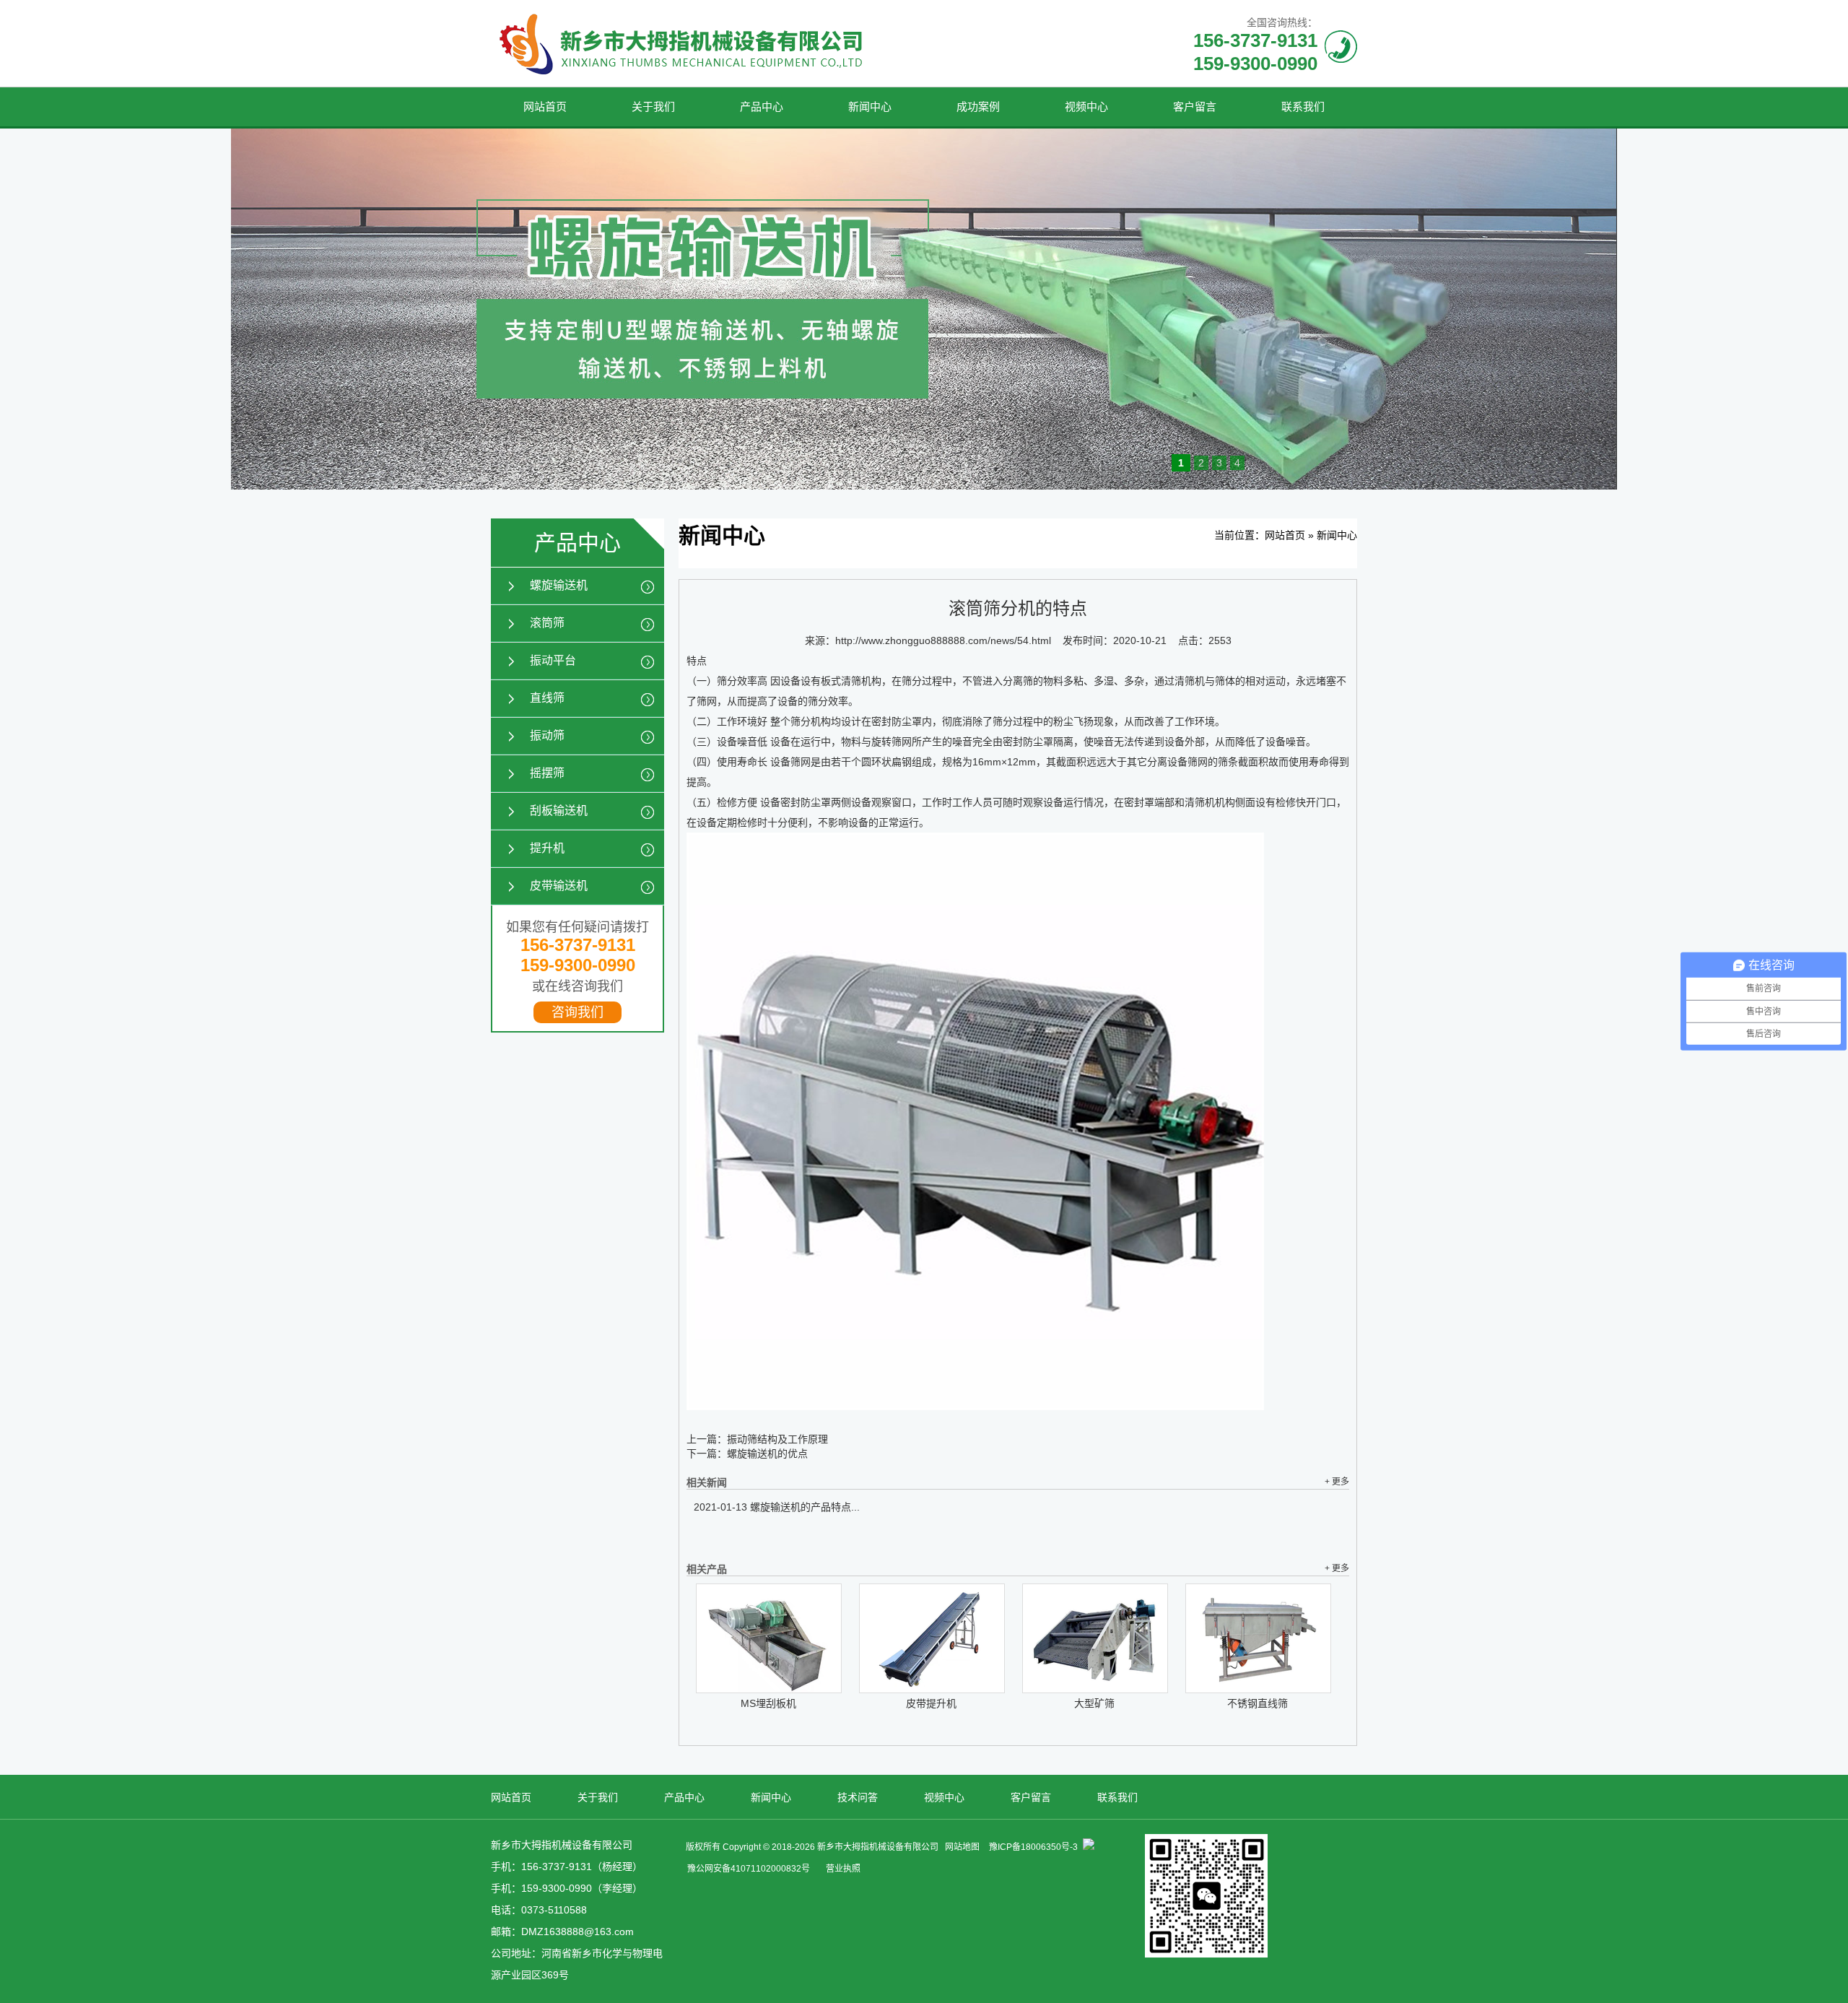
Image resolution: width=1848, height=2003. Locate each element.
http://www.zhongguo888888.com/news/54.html (943, 640)
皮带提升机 (931, 1703)
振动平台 (553, 660)
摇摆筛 (547, 773)
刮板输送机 (559, 811)
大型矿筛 (1094, 1703)
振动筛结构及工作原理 (777, 1439)
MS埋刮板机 (768, 1703)
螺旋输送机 (559, 585)
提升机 (547, 848)
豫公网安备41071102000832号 (749, 1869)
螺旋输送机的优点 (767, 1454)
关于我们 (653, 107)
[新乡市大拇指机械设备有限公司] (685, 83)
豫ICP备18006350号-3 (1033, 1847)
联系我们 (1303, 107)
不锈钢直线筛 (1258, 1703)
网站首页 (545, 107)
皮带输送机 (559, 886)
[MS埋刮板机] (769, 1638)
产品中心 (762, 107)
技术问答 (858, 1797)
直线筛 (547, 698)
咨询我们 (577, 1012)
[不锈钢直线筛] (1258, 1638)
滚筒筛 (547, 623)
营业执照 (843, 1869)
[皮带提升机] (932, 1638)
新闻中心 (870, 107)
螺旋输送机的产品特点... (777, 1507)
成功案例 (978, 107)
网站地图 (962, 1847)
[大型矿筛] (1095, 1638)
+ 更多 (1337, 1482)
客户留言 (1195, 107)
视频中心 (1086, 107)
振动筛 (547, 735)
